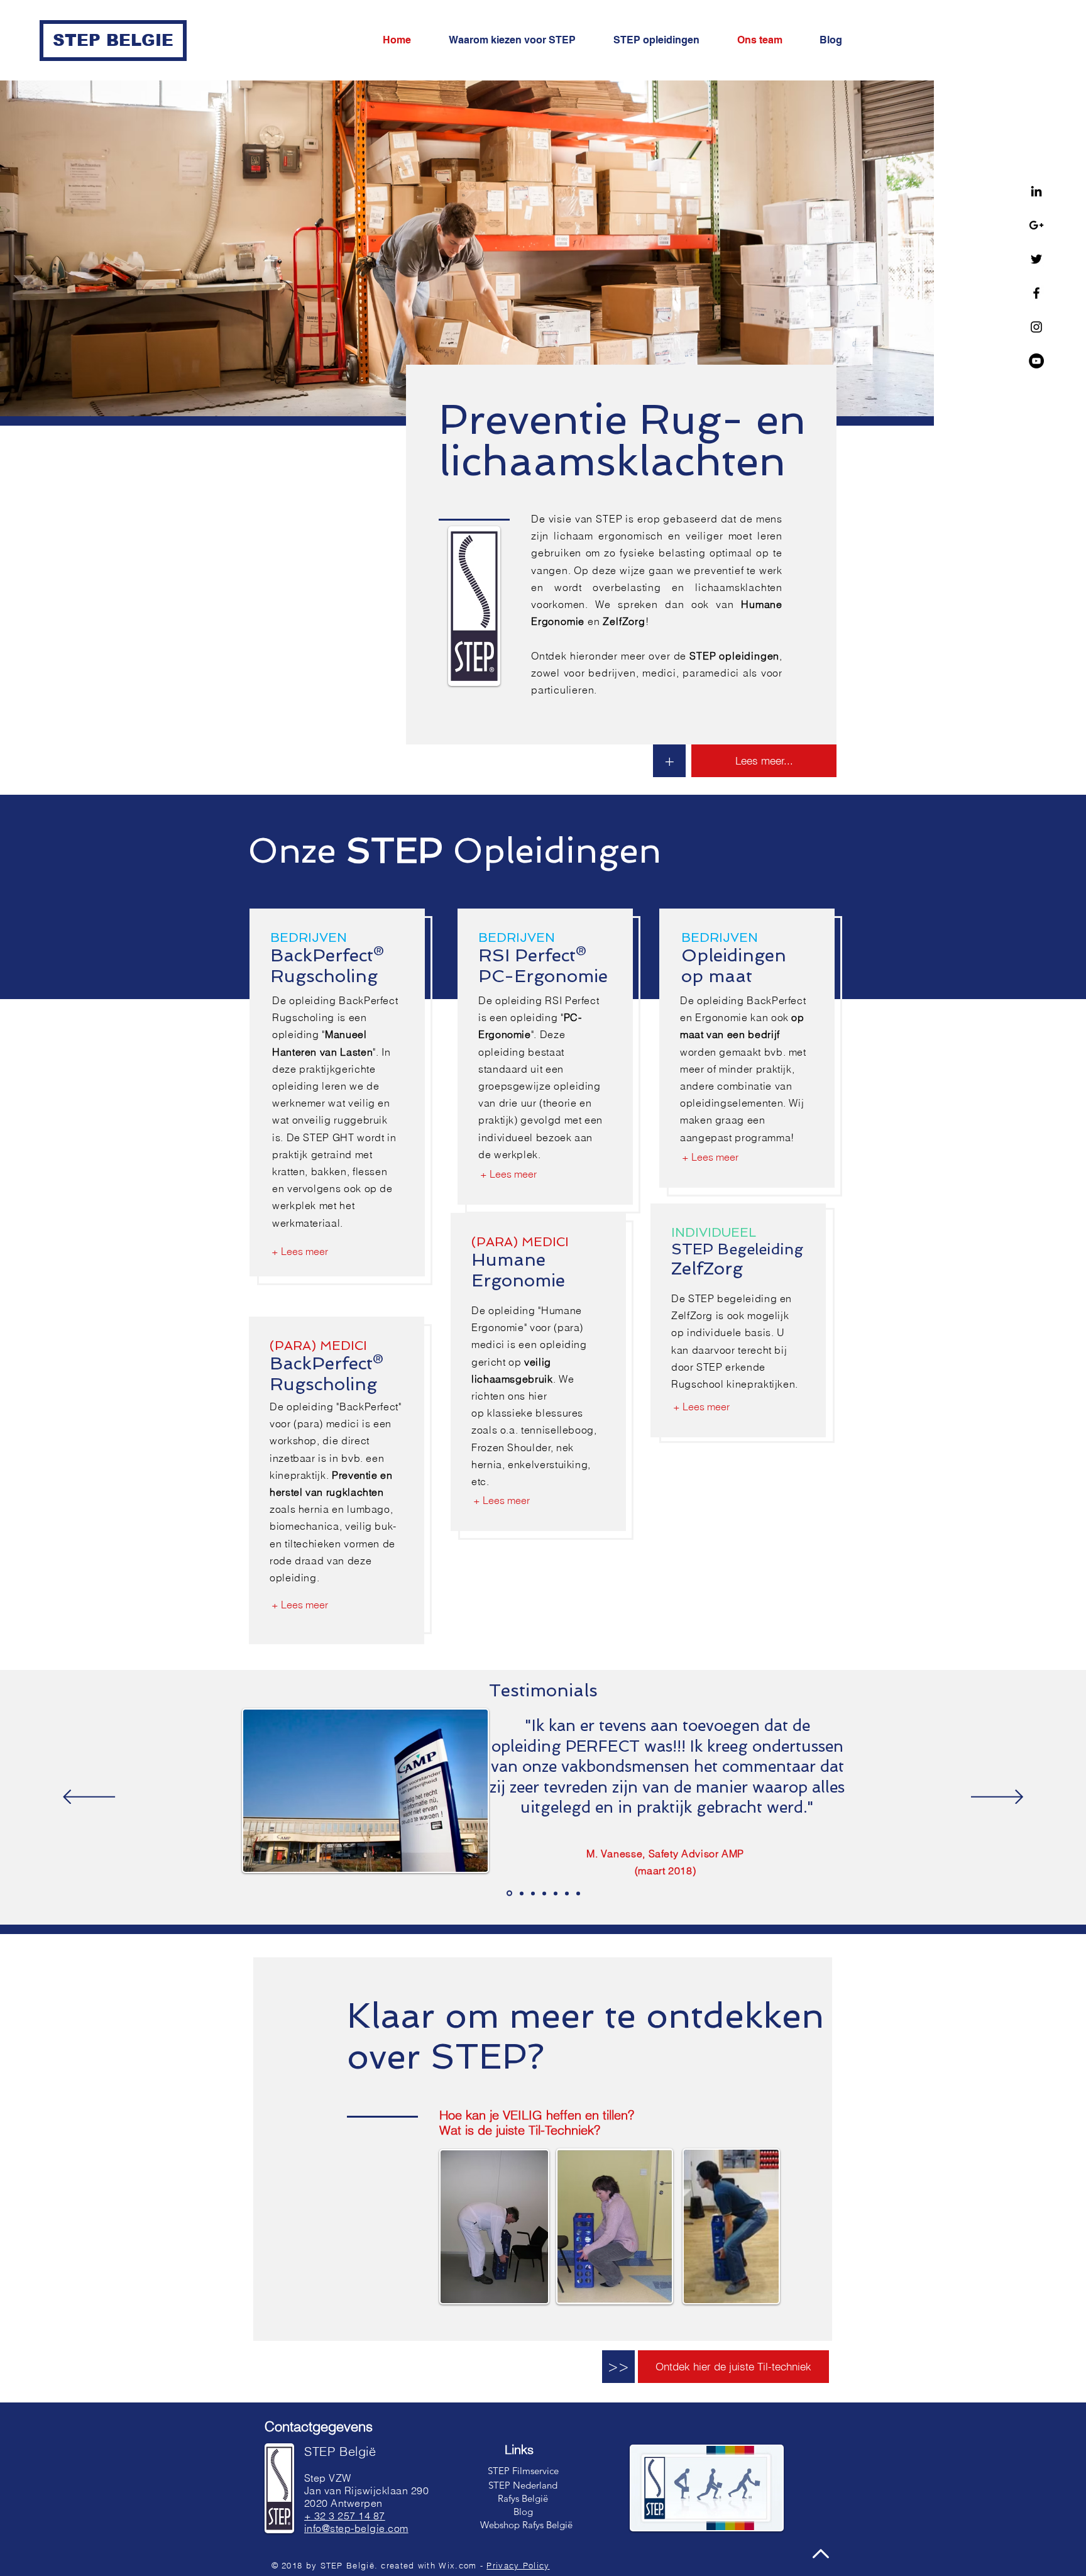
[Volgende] (997, 1798)
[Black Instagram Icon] (1036, 327)
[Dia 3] (567, 1893)
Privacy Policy (518, 2565)
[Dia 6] (509, 1893)
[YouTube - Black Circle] (1036, 361)
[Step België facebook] (1036, 293)
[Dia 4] (522, 1893)
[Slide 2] (578, 1893)
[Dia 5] (533, 1893)
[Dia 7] (544, 1893)
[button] (618, 2367)
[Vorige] (89, 1798)
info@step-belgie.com (356, 2528)
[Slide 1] (556, 1893)
